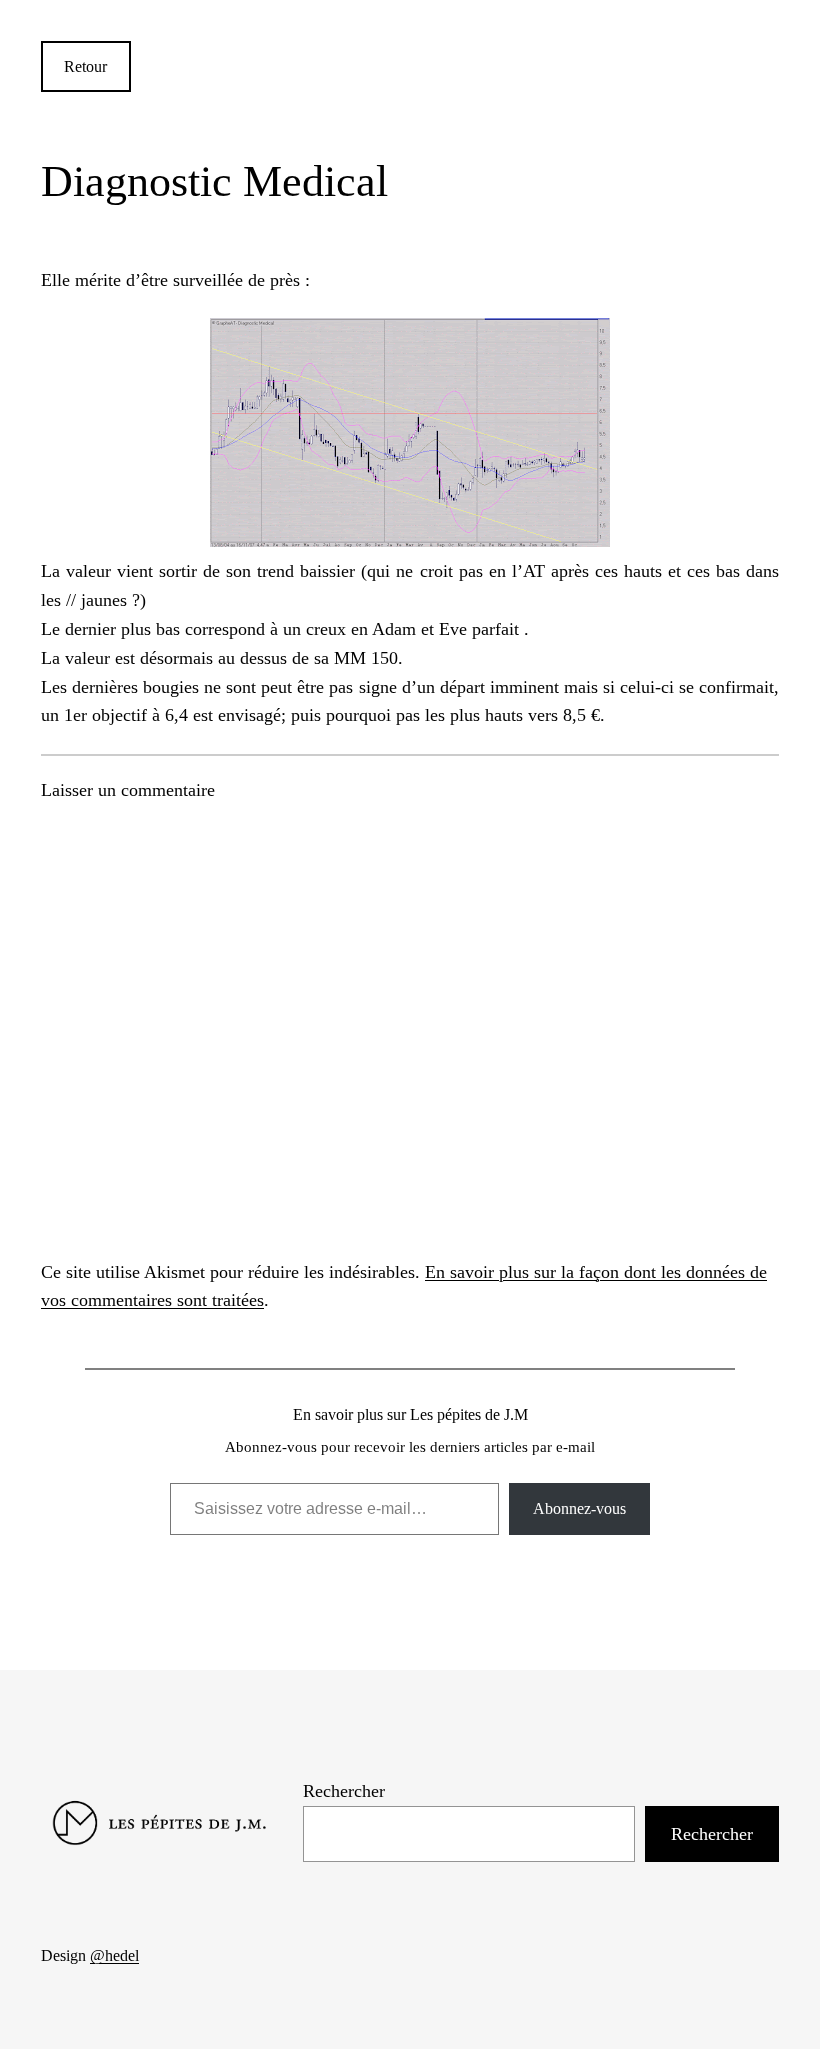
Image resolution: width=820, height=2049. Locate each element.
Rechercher (344, 1791)
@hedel (114, 1955)
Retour (85, 66)
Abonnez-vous (579, 1508)
